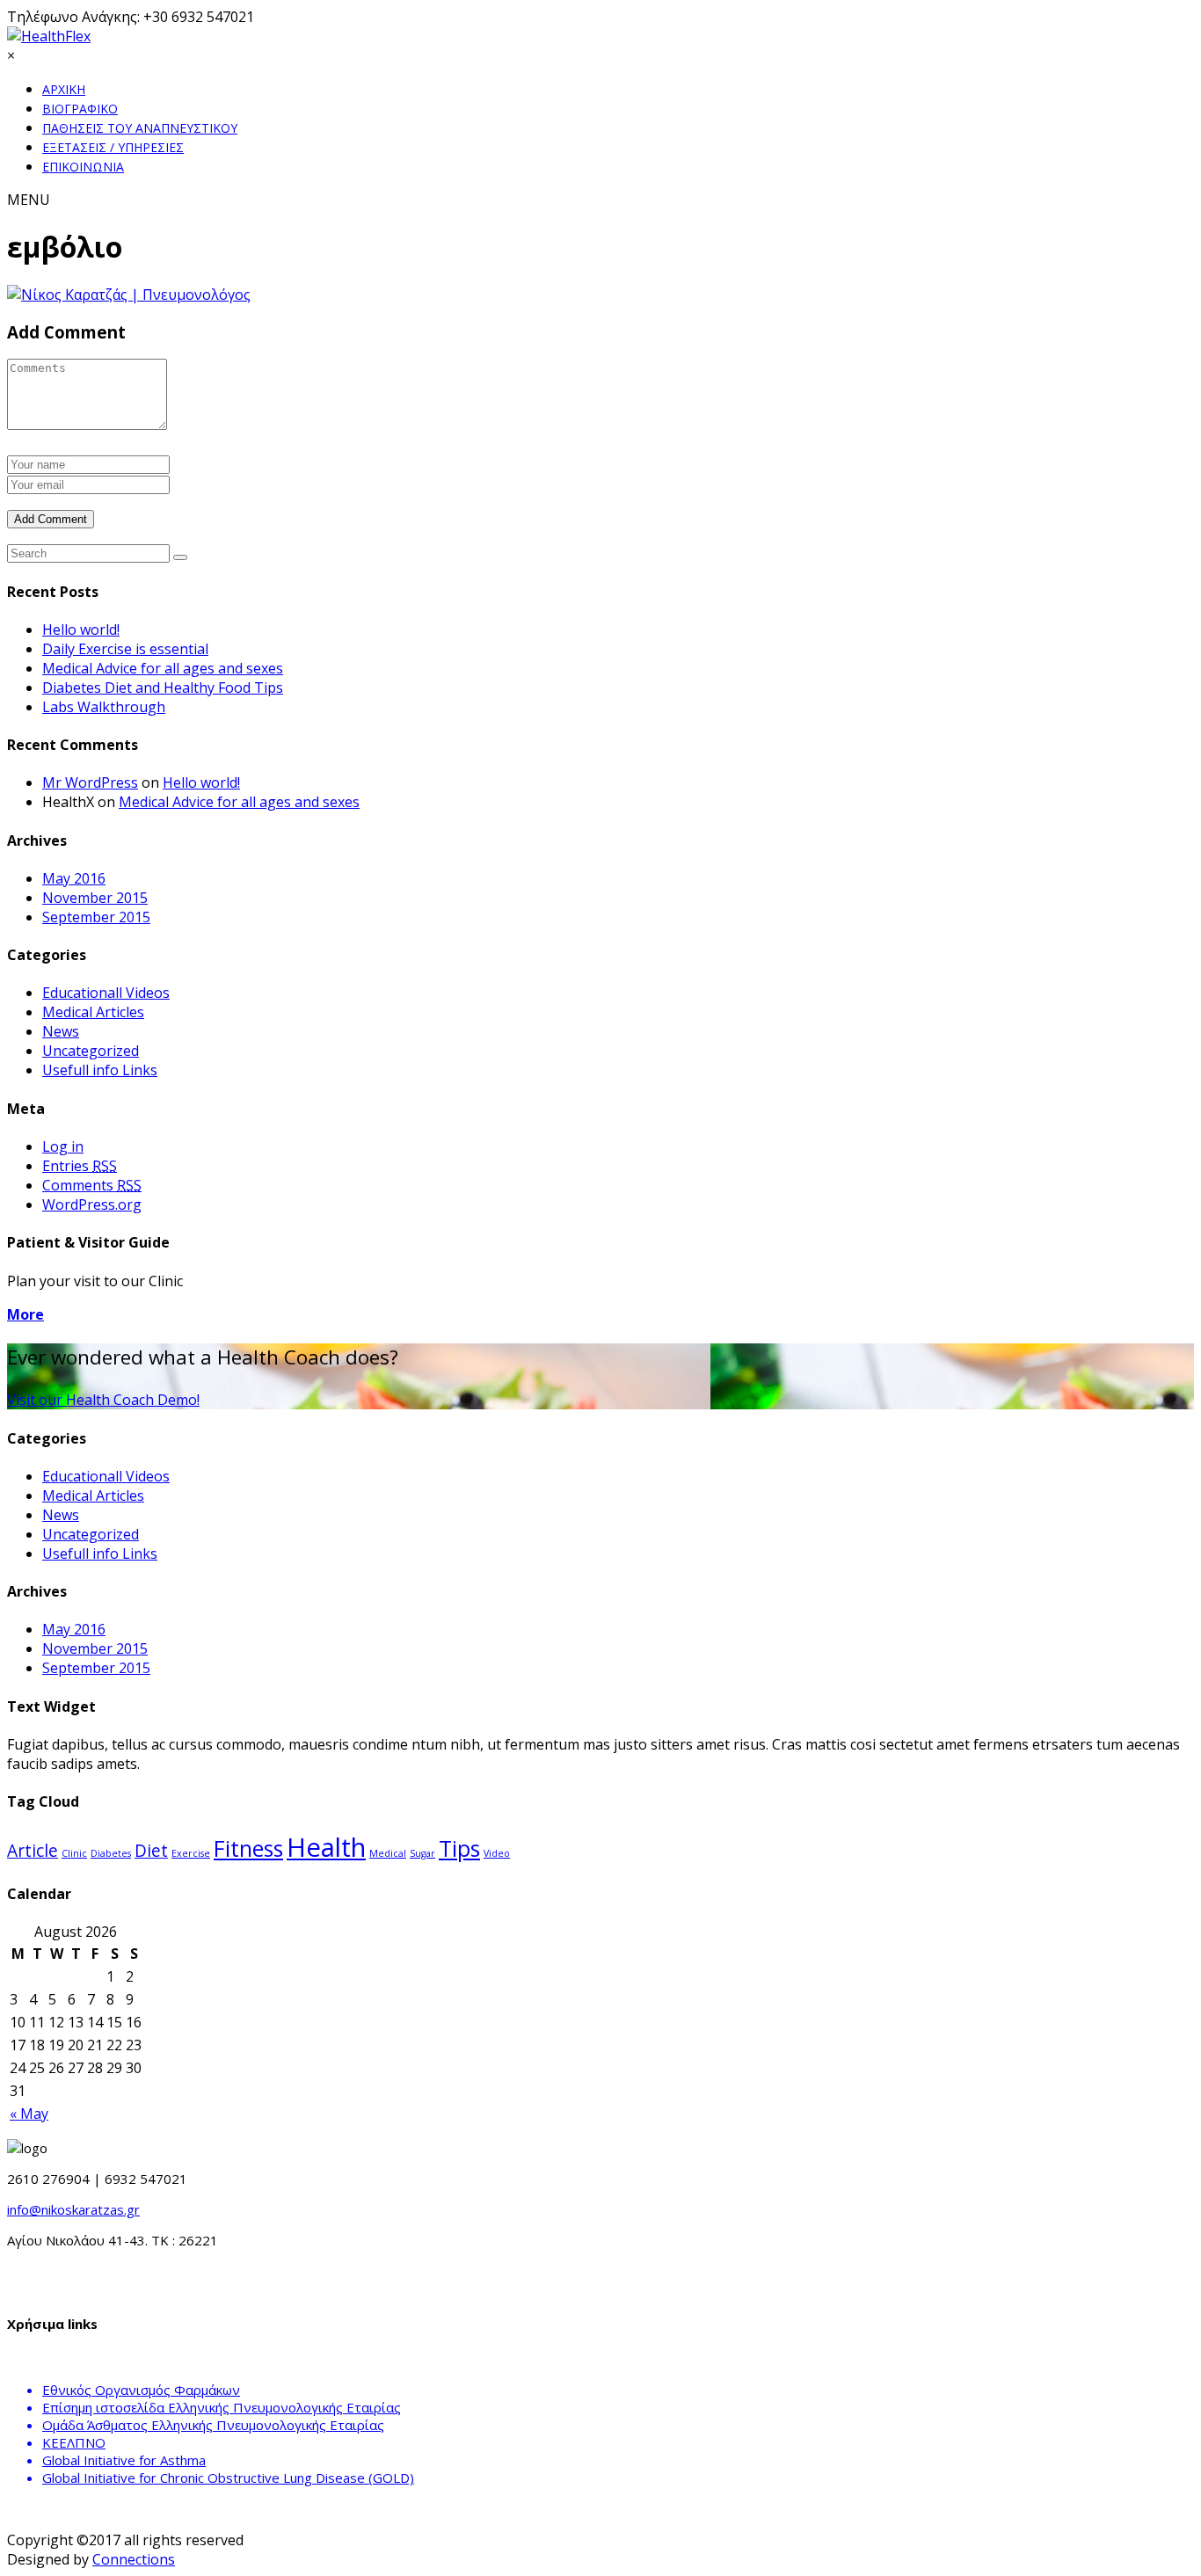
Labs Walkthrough (104, 707)
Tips (459, 1848)
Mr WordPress (90, 782)
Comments (92, 1185)
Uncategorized (91, 1051)
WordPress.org (92, 1204)
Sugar (422, 1853)
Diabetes (111, 1853)
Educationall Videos (106, 993)
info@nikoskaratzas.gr (73, 2209)
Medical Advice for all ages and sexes (163, 668)
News (61, 1031)
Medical (388, 1853)
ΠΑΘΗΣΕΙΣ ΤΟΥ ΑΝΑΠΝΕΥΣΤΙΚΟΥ (140, 128)
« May (29, 2114)
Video (497, 1853)
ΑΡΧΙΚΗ (64, 89)
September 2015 (96, 917)
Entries (80, 1166)
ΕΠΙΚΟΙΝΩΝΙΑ (83, 167)
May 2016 (74, 878)
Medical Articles (93, 1012)
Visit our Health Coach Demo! (103, 1400)
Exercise (191, 1853)
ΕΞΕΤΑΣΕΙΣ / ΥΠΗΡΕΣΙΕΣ (113, 147)
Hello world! (81, 629)
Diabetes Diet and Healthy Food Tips (163, 688)
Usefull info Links (100, 1070)
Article (33, 1851)
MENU (29, 200)
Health (326, 1847)
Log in (63, 1146)
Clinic (74, 1853)
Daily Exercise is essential (125, 649)
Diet (151, 1851)
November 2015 (95, 898)
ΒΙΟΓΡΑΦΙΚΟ (80, 109)
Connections (134, 2559)
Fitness (248, 1848)
